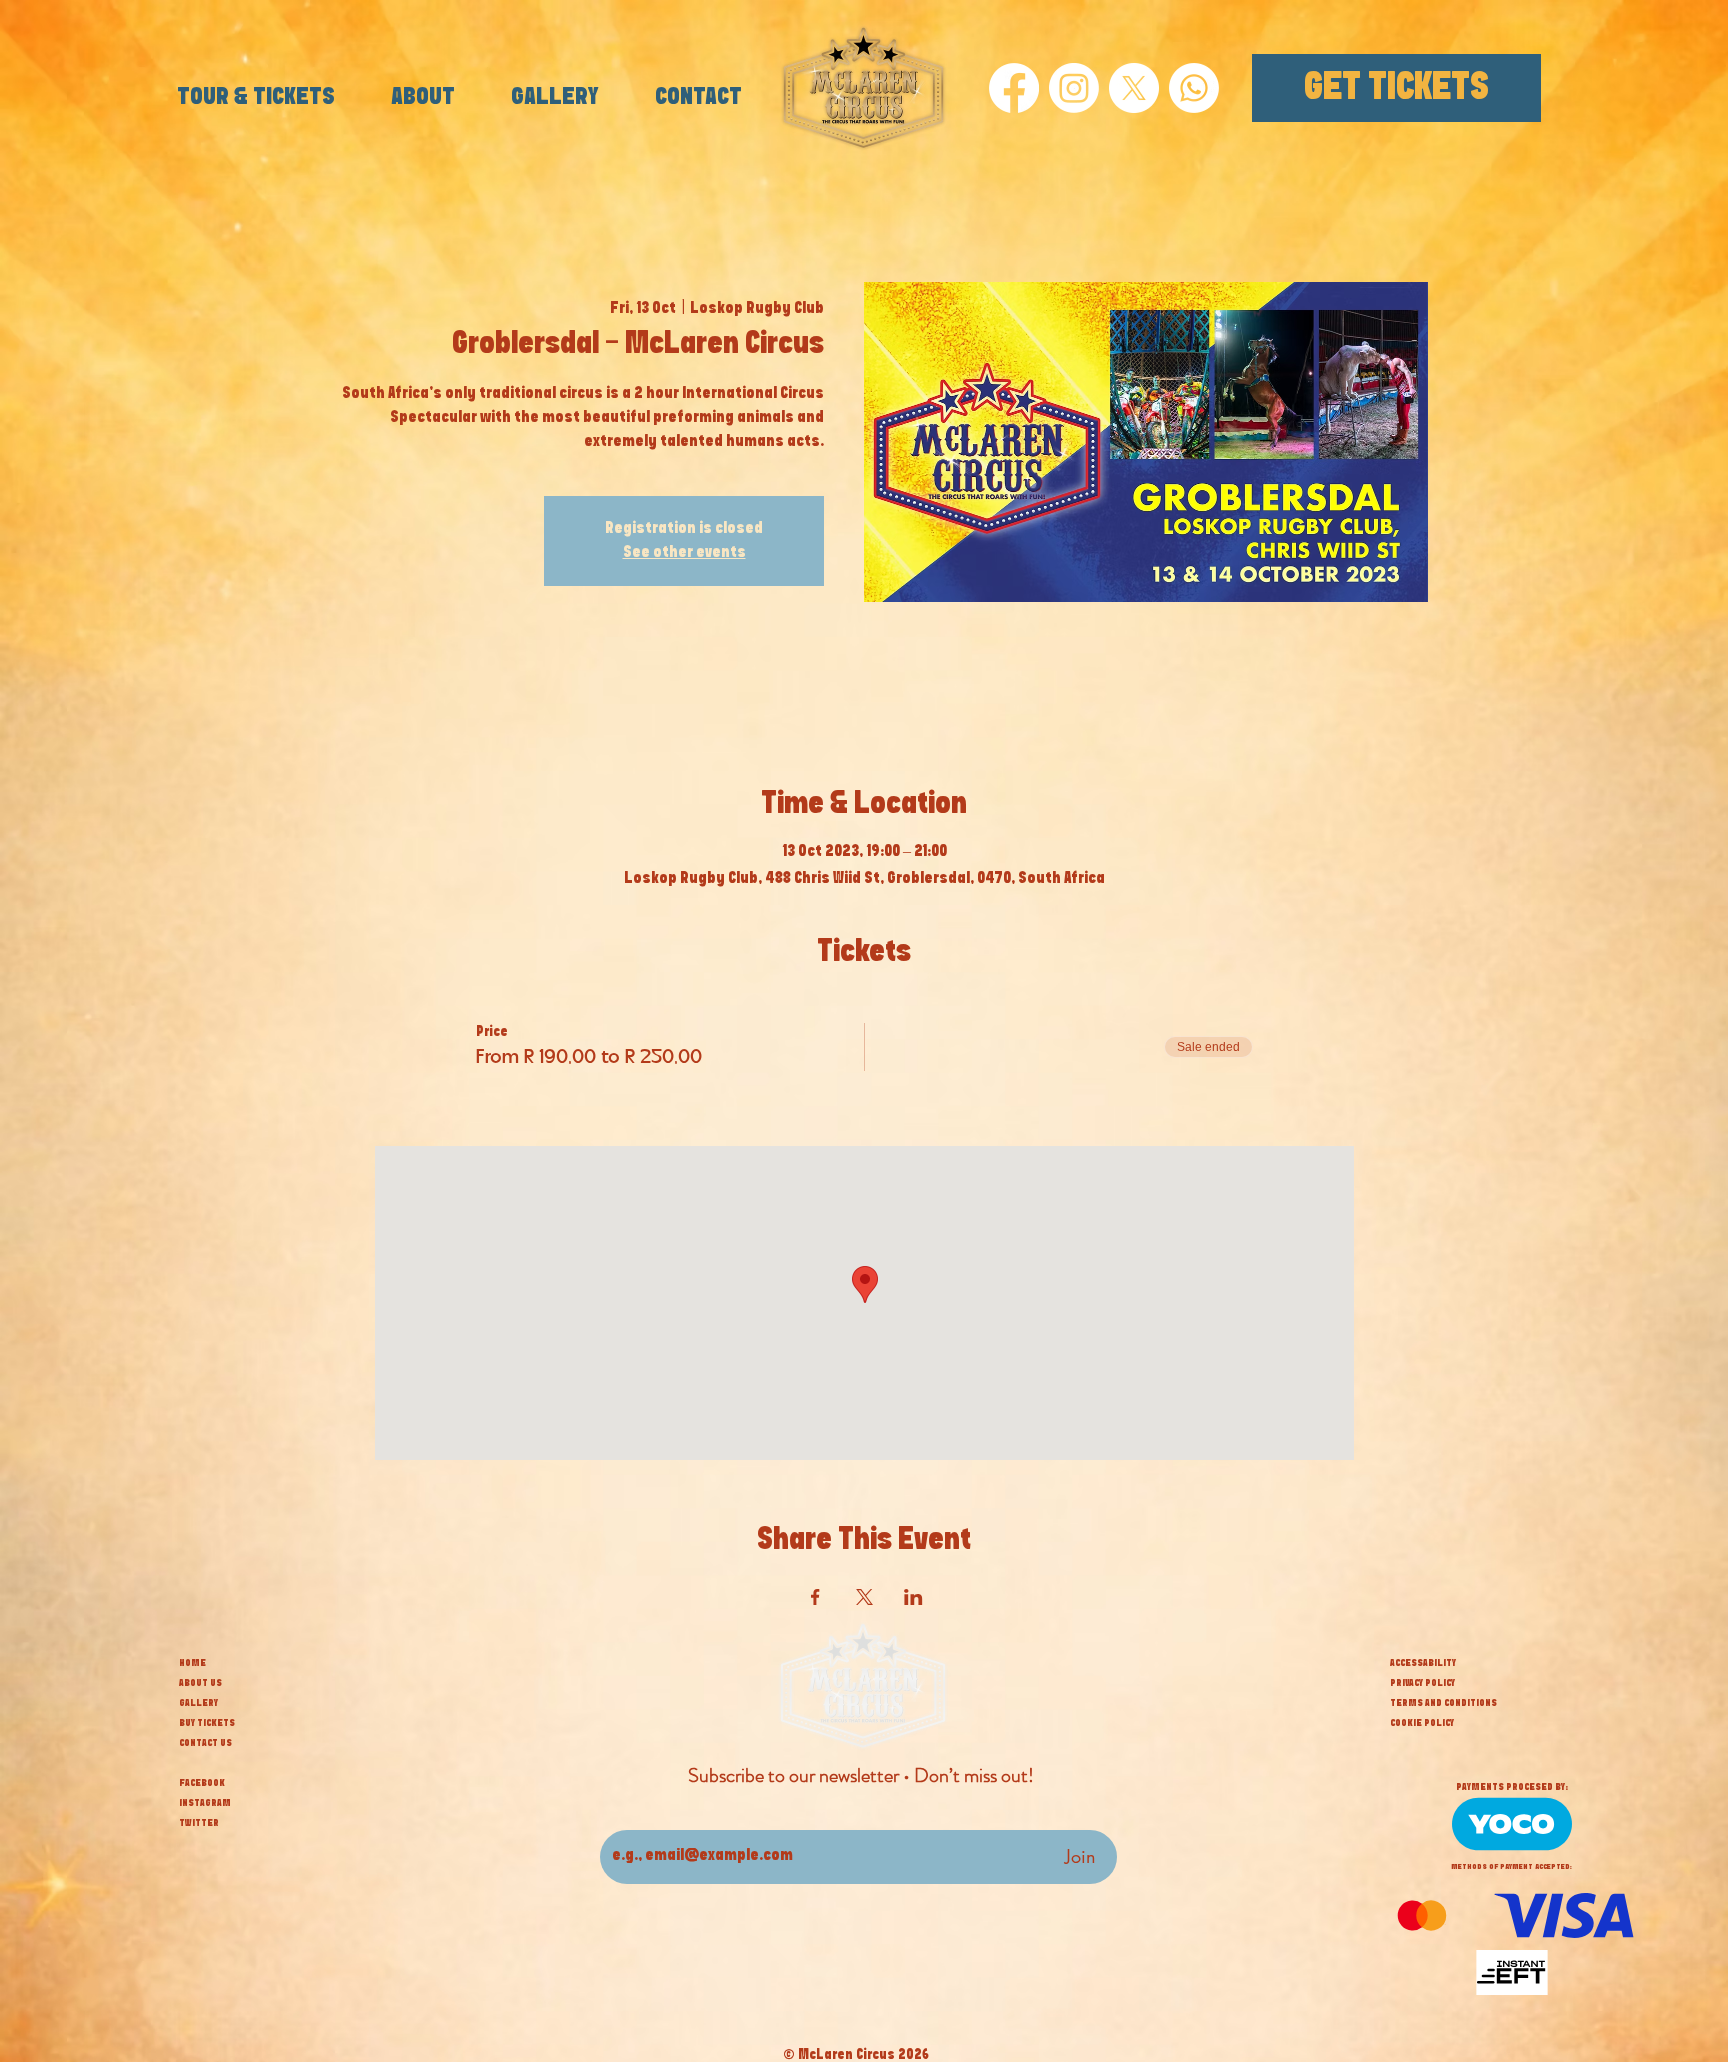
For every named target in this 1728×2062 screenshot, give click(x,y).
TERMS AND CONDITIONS (1443, 1703)
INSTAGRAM (205, 1803)
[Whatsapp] (1194, 88)
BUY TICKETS (207, 1723)
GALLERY (198, 1703)
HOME (192, 1663)
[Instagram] (1074, 88)
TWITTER (199, 1823)
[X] (1134, 88)
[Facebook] (1014, 88)
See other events (684, 552)
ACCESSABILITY (1423, 1663)
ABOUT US (200, 1683)
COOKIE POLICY (1422, 1723)
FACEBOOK (202, 1783)
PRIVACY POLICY (1422, 1683)
